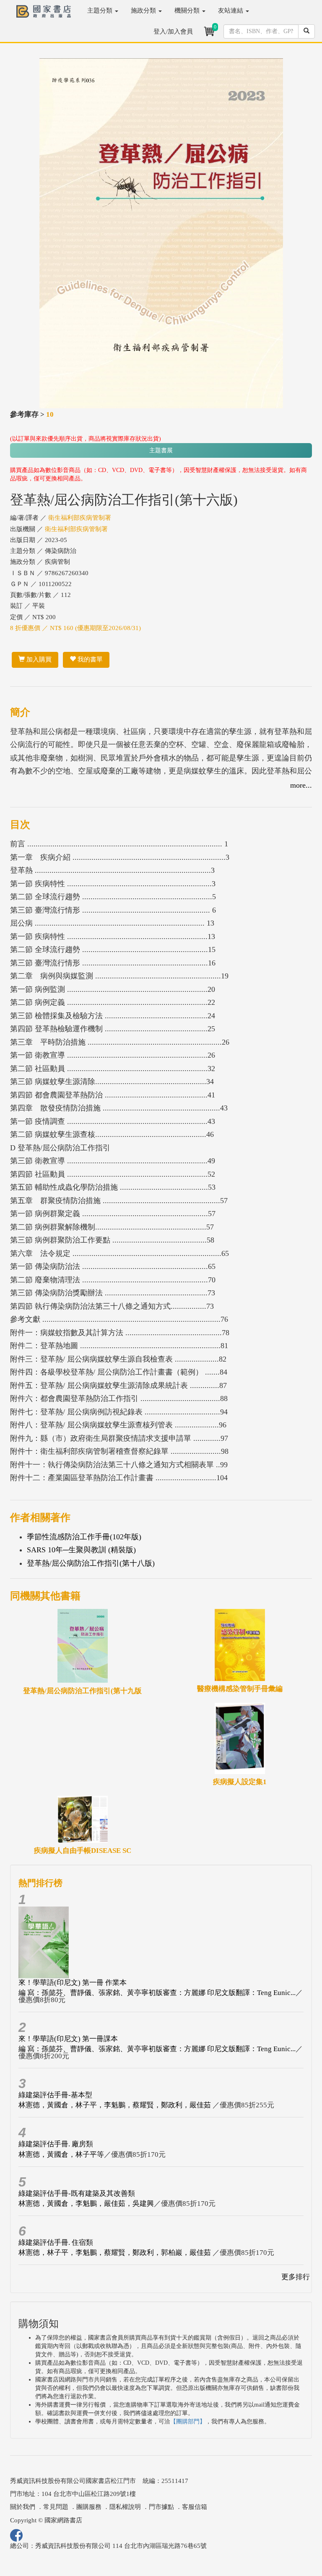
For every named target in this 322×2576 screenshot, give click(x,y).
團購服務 (89, 2507)
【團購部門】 (188, 2422)
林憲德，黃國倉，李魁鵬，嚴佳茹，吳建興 (86, 2204)
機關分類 (188, 10)
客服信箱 (195, 2507)
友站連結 (231, 10)
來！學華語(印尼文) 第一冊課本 (68, 2039)
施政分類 (144, 10)
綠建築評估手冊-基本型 (55, 2095)
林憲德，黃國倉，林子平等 (61, 2154)
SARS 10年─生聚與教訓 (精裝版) (81, 1550)
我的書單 (89, 659)
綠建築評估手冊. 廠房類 (56, 2144)
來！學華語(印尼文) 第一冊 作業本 (73, 1983)
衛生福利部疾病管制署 (80, 518)
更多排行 (296, 2277)
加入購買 (38, 659)
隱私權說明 (125, 2507)
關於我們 (23, 2507)
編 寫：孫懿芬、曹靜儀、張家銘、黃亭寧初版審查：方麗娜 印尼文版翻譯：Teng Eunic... (157, 1993)
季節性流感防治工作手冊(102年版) (84, 1537)
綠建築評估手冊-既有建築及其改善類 (77, 2193)
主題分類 (101, 10)
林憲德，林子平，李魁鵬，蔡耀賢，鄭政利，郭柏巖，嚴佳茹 (116, 2253)
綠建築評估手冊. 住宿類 (56, 2243)
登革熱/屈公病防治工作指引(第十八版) (91, 1563)
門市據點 (161, 2507)
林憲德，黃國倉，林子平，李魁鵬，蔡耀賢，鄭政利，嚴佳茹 (116, 2105)
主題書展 (161, 450)
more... (301, 785)
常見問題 (56, 2507)
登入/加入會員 (173, 31)
